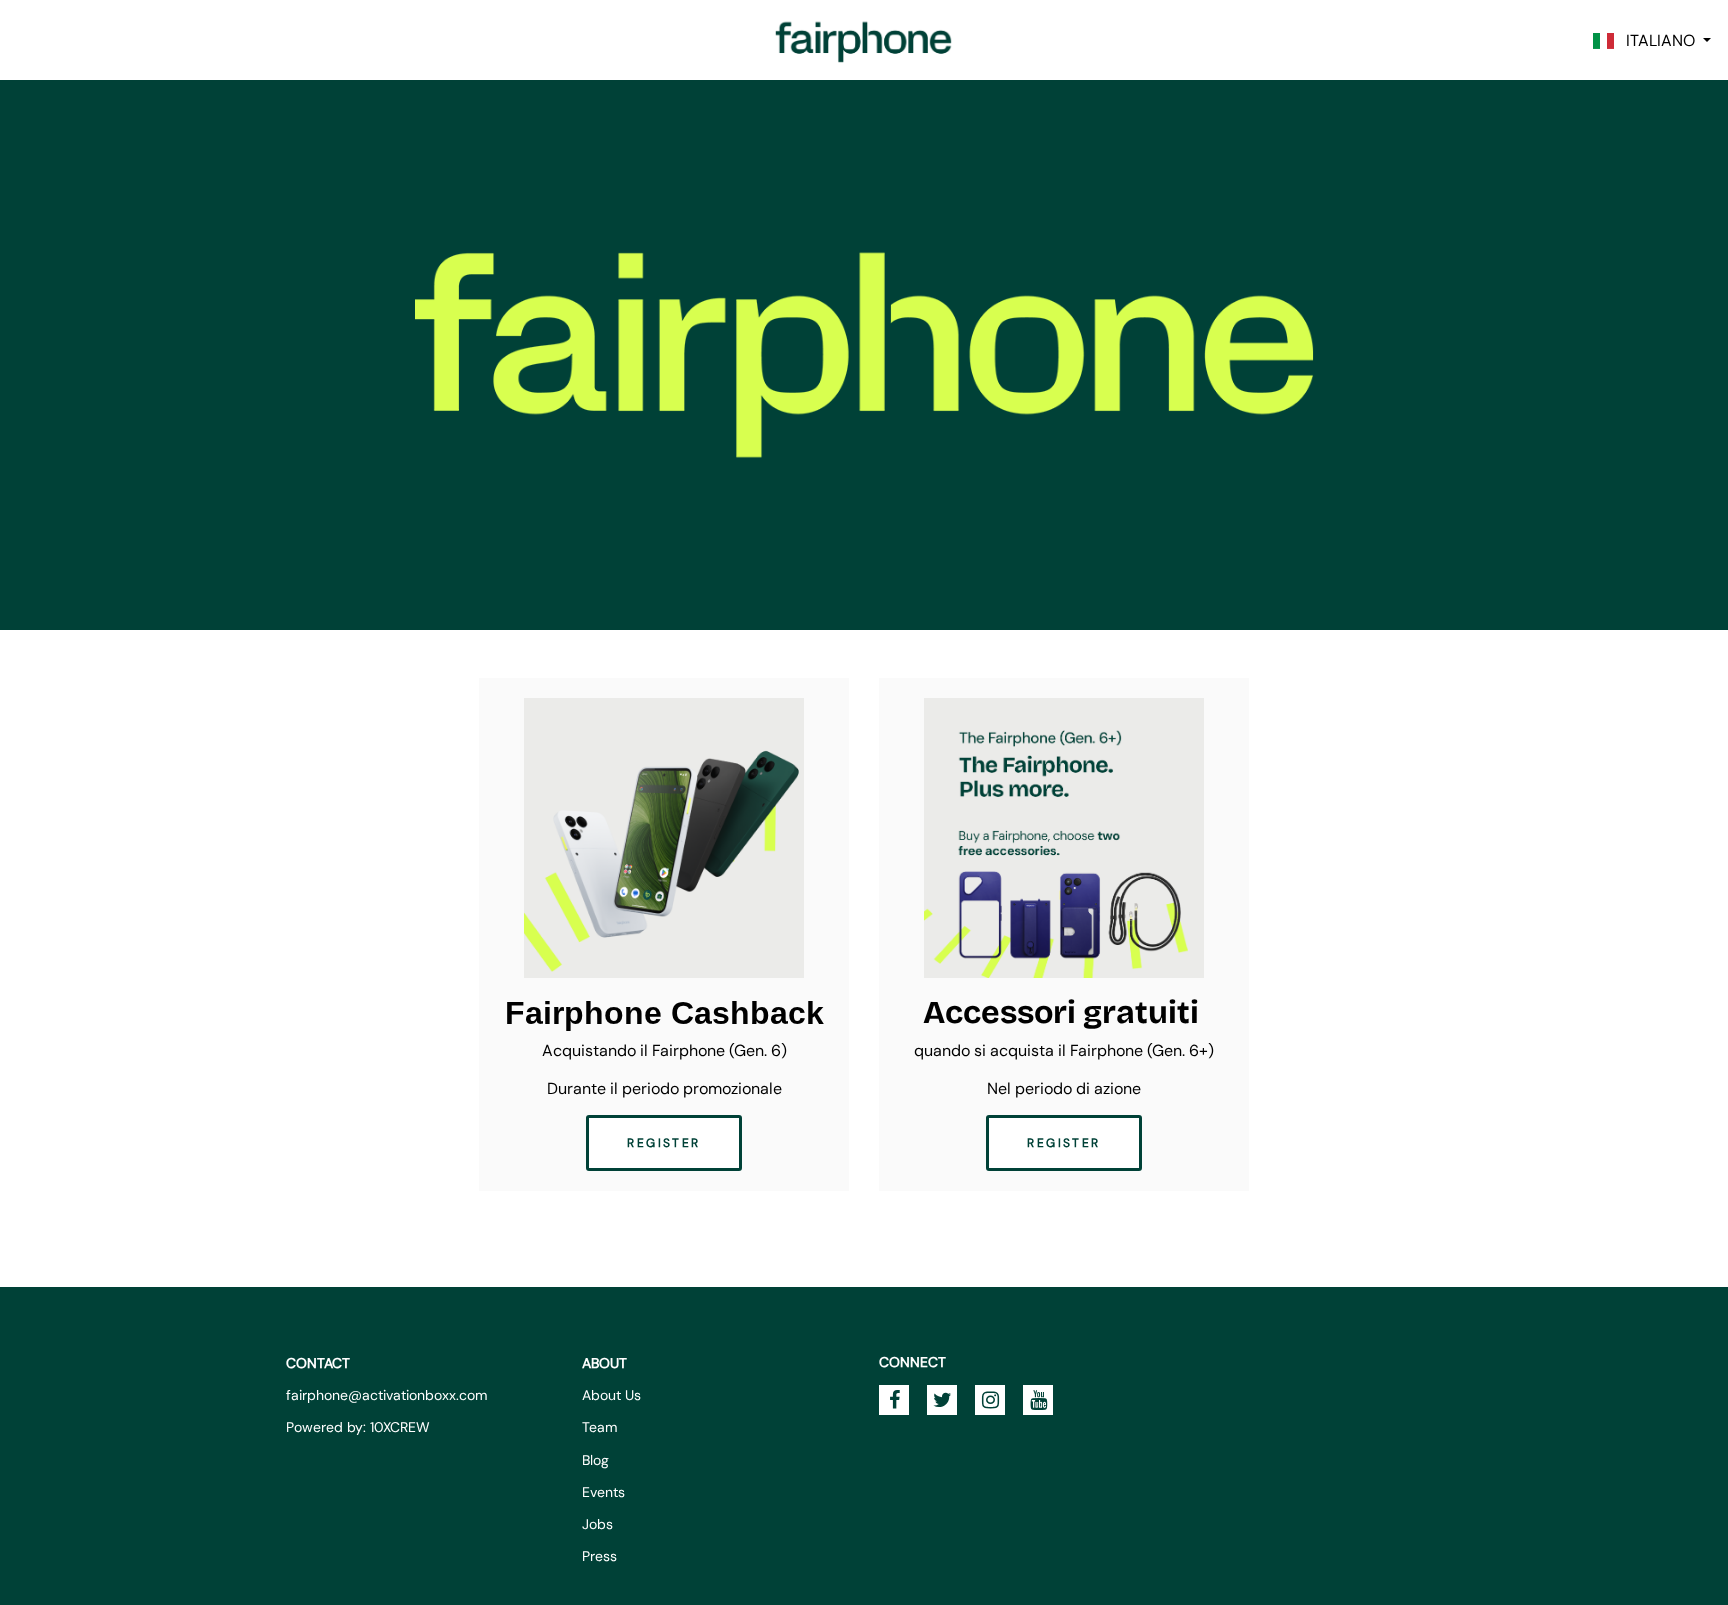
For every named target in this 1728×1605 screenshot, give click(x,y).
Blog (595, 1460)
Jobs (597, 1524)
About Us (611, 1395)
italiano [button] (1656, 40)
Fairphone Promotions (864, 40)
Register (663, 1143)
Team (599, 1427)
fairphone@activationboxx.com (386, 1395)
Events (603, 1492)
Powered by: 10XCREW (358, 1427)
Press (599, 1556)
